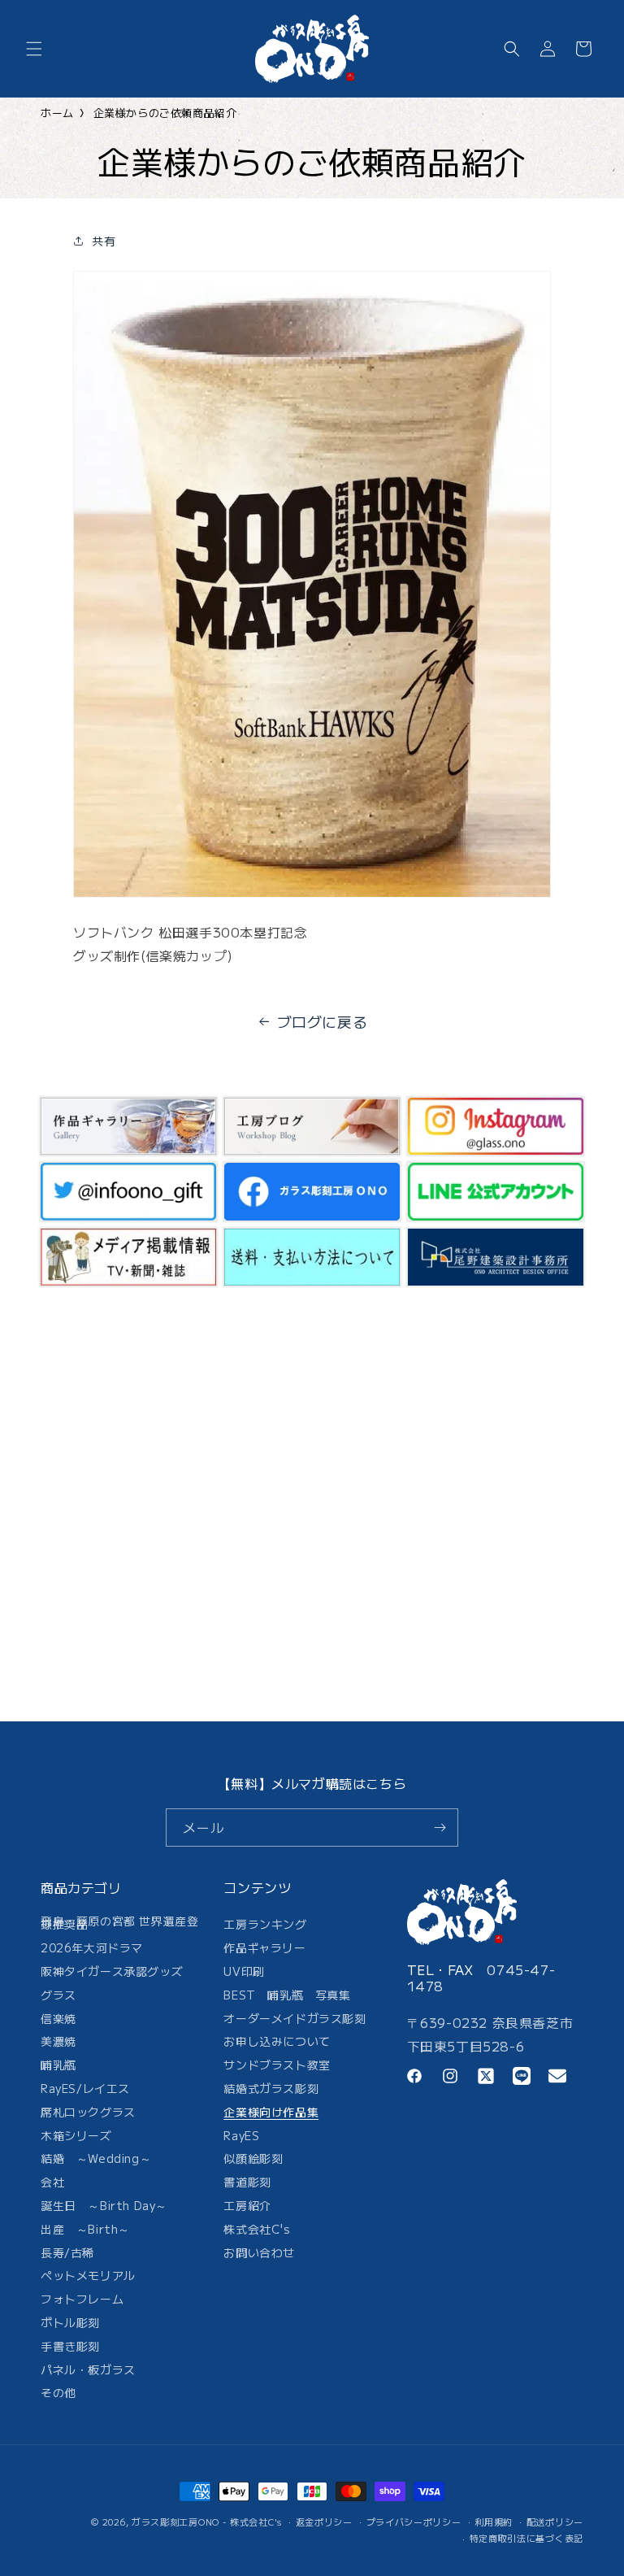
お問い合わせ (259, 2252)
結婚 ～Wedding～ (96, 2158)
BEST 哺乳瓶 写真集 (287, 1995)
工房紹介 (247, 2205)
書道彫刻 (247, 2182)
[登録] (440, 1828)
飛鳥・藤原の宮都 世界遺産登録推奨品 (119, 1925)
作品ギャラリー (264, 1947)
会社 (52, 2182)
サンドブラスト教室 (277, 2065)
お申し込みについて (277, 2041)
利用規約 (494, 2522)
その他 (58, 2392)
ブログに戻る (323, 1021)
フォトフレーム (82, 2299)
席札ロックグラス (88, 2112)
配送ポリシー (555, 2522)
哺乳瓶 (58, 2065)
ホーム (57, 113)
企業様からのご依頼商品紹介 (165, 113)
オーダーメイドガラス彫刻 (295, 2018)
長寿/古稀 (67, 2252)
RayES (241, 2135)
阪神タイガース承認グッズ (112, 1971)
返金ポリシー (324, 2522)
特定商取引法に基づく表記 (526, 2538)
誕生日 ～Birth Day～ (104, 2205)
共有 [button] (104, 241)
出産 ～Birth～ (85, 2229)
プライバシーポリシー (414, 2522)
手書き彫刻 (70, 2346)
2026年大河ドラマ (92, 1947)
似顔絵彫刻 (253, 2158)
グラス (58, 1995)
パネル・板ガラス (88, 2369)
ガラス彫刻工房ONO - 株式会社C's (207, 2522)
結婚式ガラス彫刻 (271, 2088)
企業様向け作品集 (271, 2112)
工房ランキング (265, 1927)
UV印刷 (244, 1971)
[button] (34, 49)
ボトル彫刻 (70, 2322)
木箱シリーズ (76, 2135)
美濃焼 (58, 2041)
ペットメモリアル (88, 2275)
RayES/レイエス (85, 2088)
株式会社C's (257, 2229)
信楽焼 (58, 2018)
